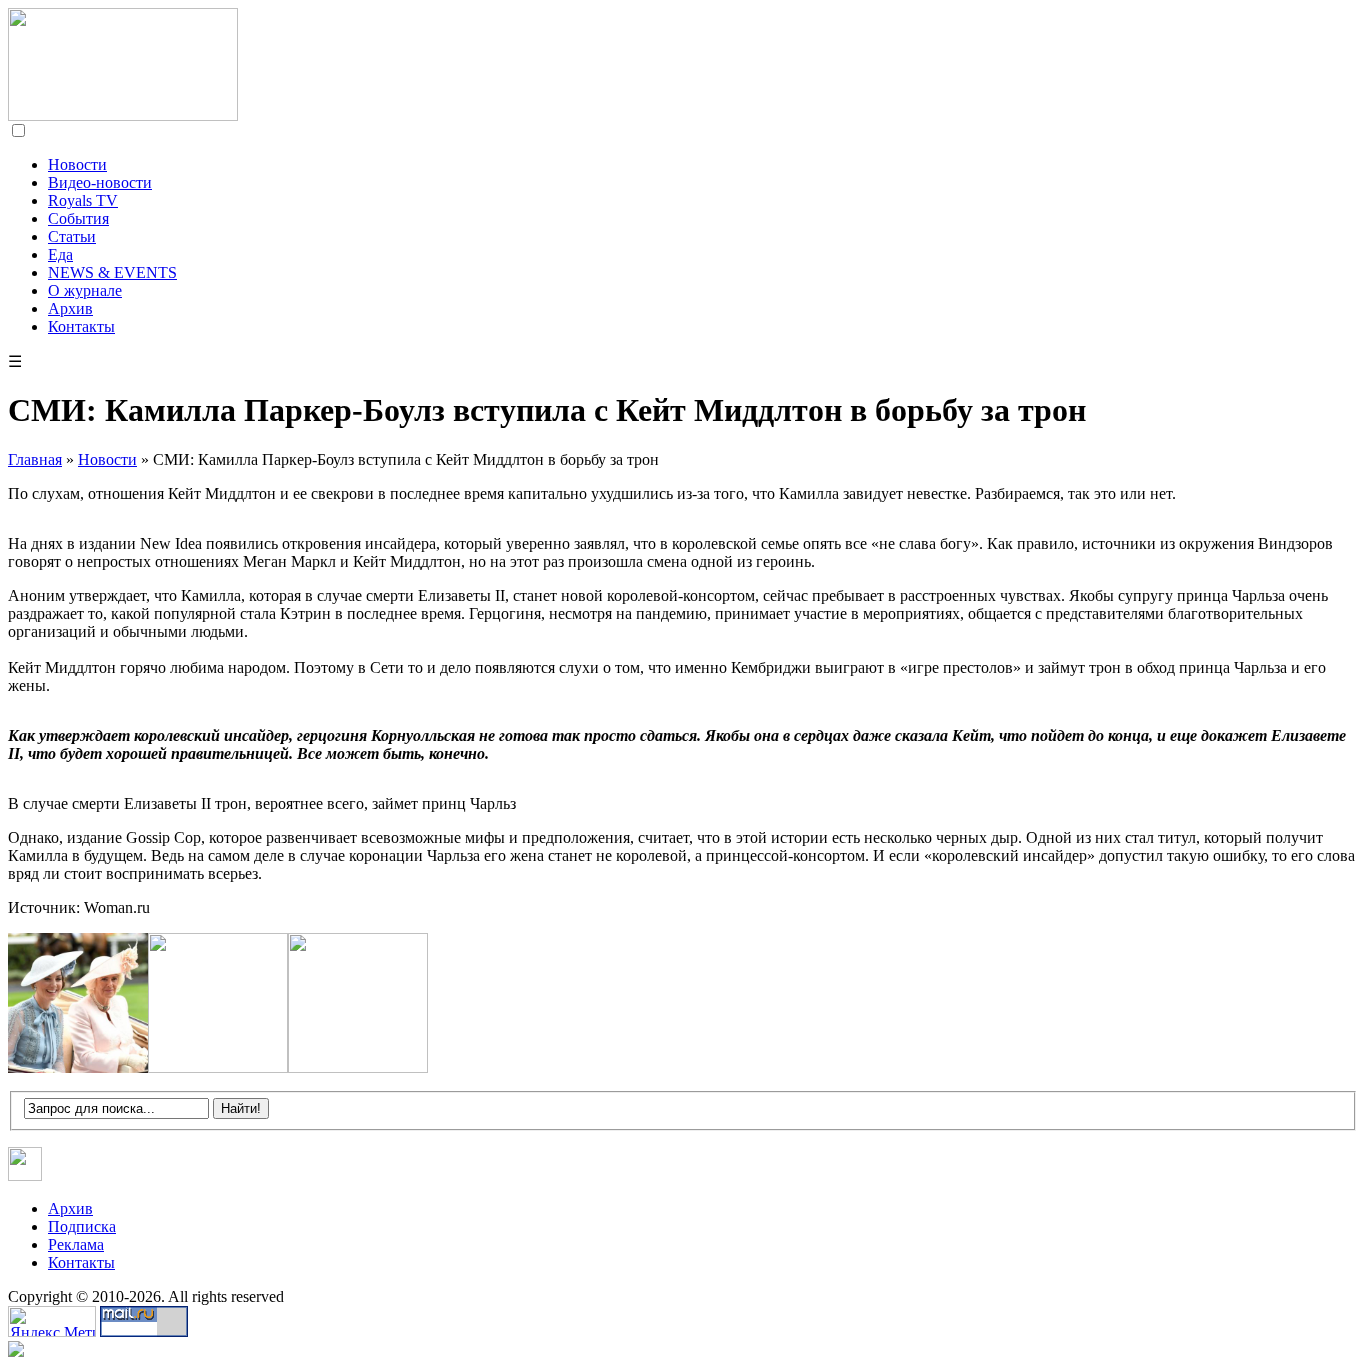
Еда (60, 254)
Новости (77, 164)
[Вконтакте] (25, 1175)
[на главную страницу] (123, 115)
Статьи (72, 236)
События (78, 218)
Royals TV (83, 200)
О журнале (85, 290)
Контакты (81, 326)
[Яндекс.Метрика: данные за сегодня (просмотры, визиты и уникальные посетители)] (52, 1321)
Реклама (76, 1244)
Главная (35, 459)
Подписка (82, 1226)
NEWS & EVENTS (112, 272)
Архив (70, 308)
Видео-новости (100, 182)
